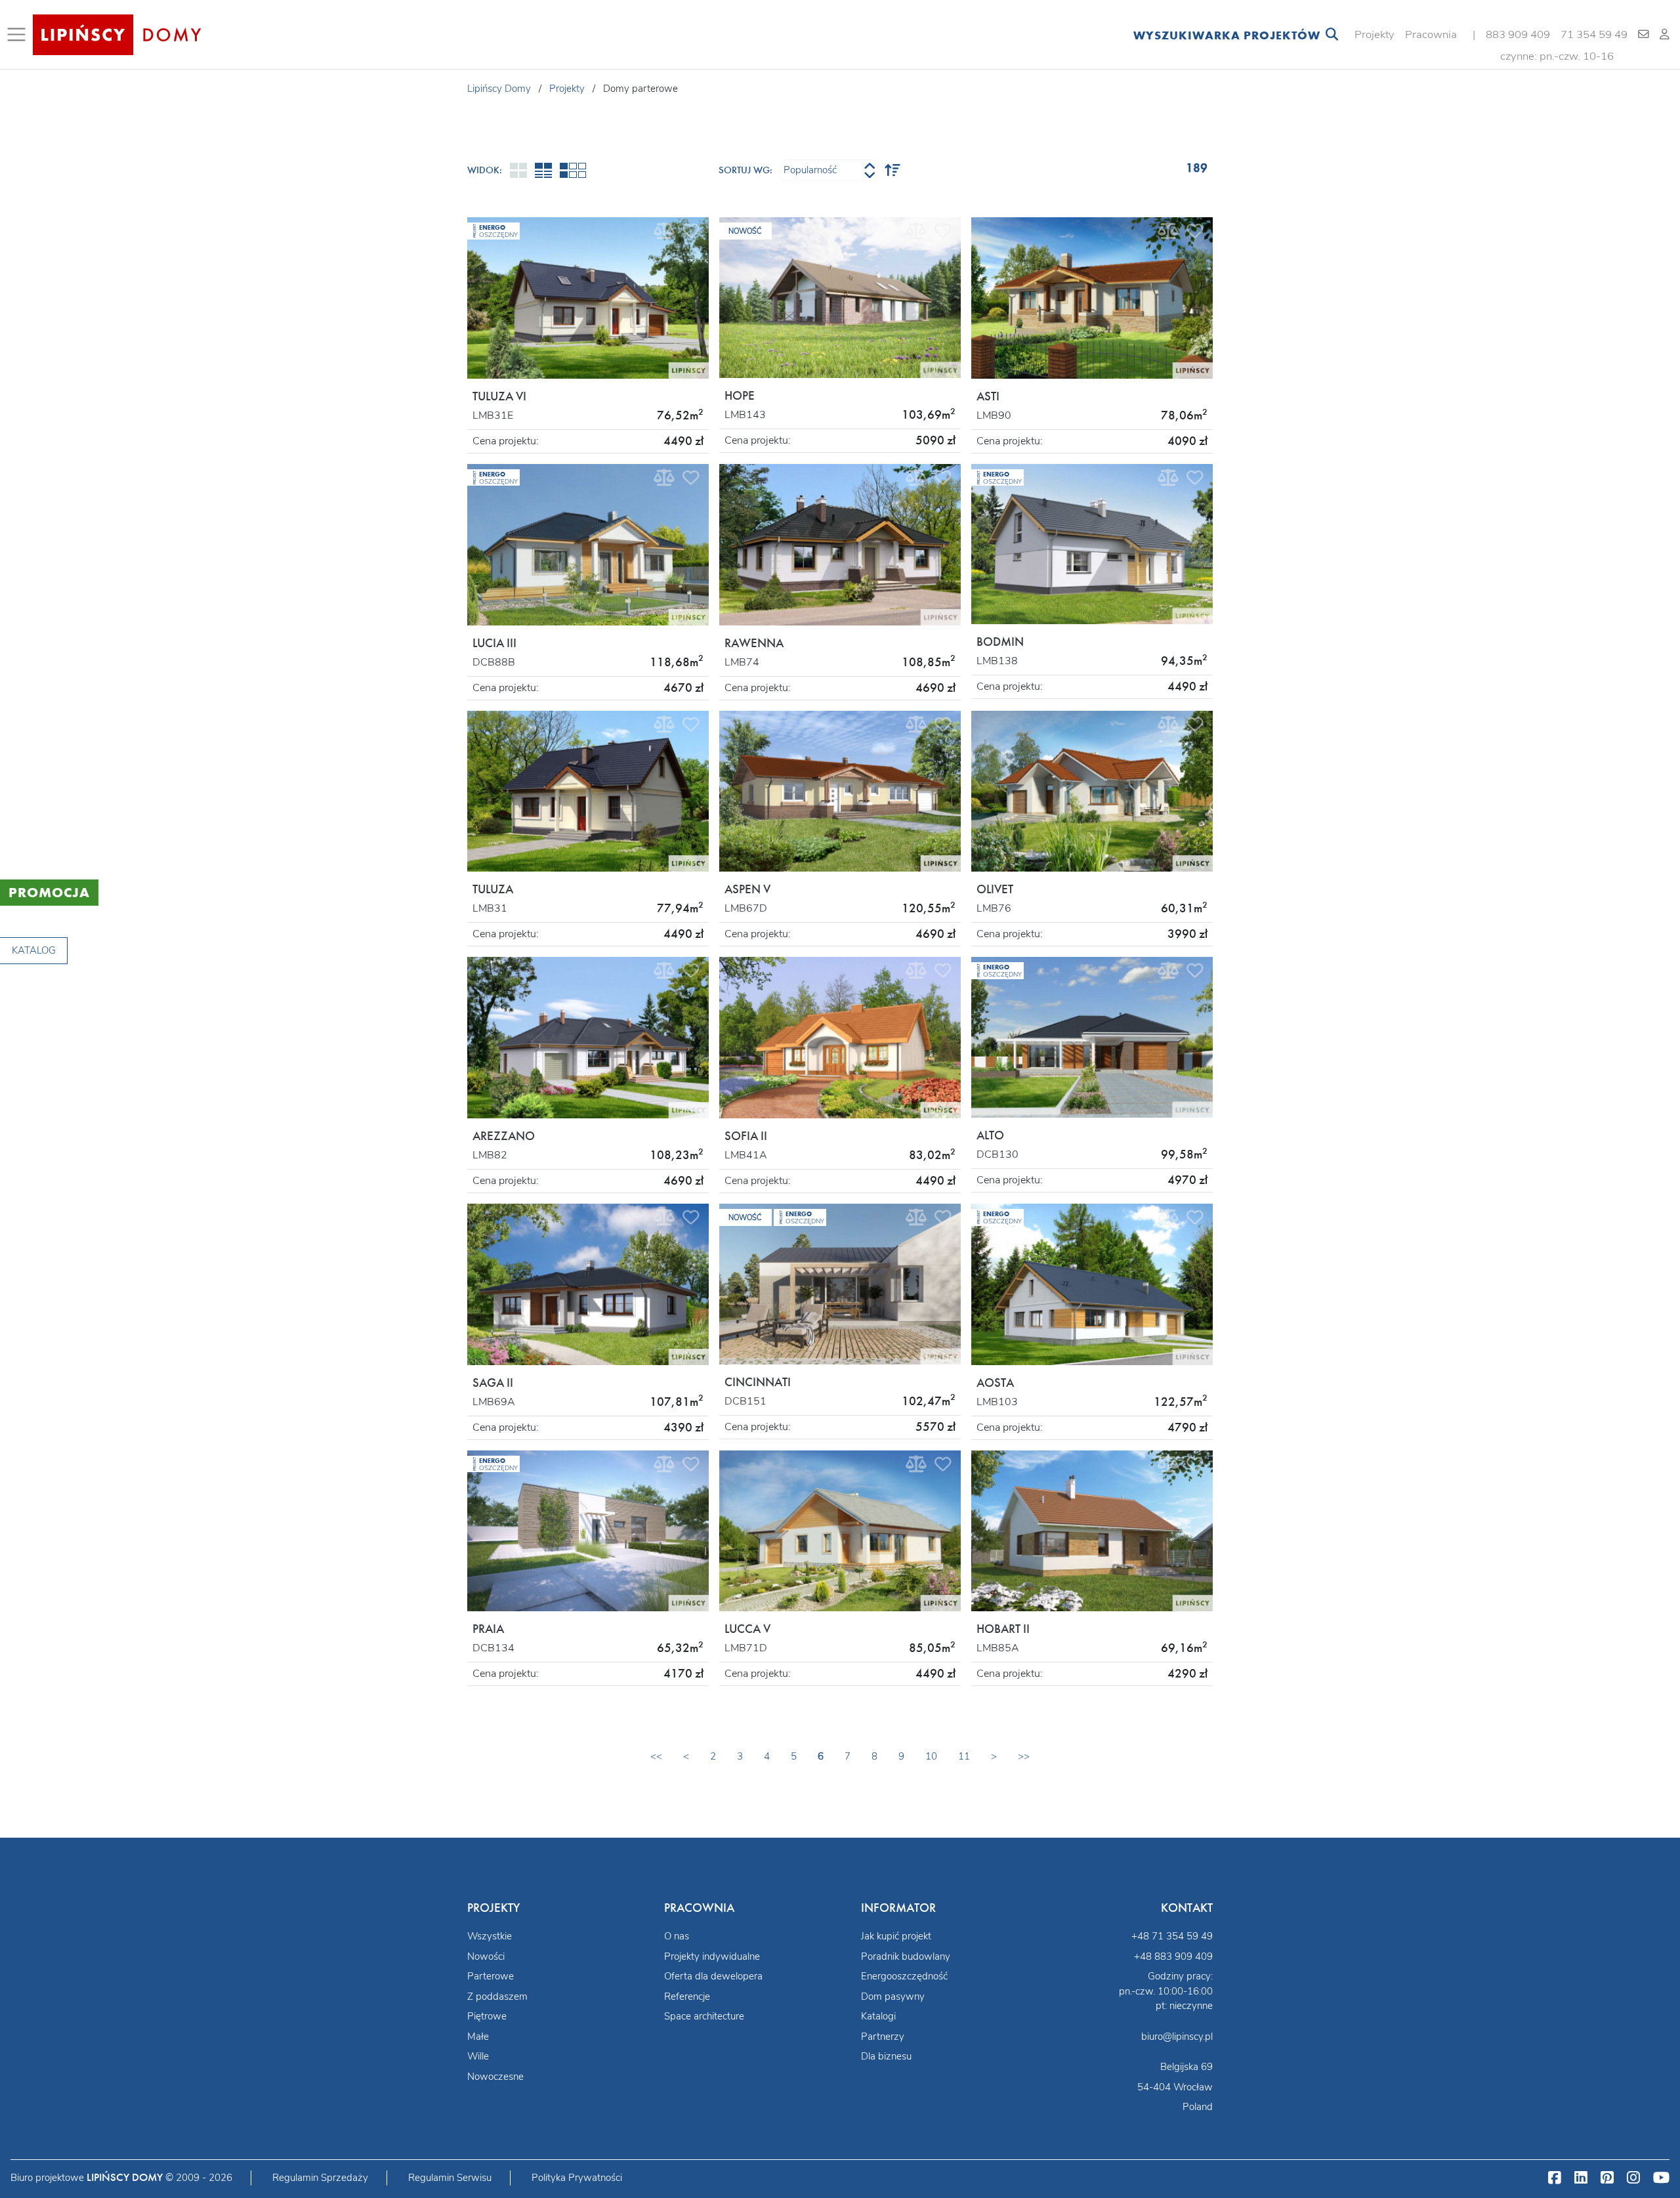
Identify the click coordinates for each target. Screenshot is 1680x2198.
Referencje (687, 1997)
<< (656, 1756)
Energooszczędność (904, 1976)
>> (1024, 1756)
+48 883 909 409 (1173, 1956)
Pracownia (1431, 34)
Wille (478, 2056)
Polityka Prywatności (577, 2178)
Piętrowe (487, 2016)
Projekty (1375, 34)
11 (964, 1756)
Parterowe (491, 1976)
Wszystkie (490, 1936)
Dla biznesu (886, 2056)
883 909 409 (1518, 34)
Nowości (486, 1956)
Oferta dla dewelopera (713, 1976)
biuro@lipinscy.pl (1177, 2037)
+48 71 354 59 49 (1172, 1936)
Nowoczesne (495, 2077)
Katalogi (878, 2016)
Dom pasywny (893, 1997)
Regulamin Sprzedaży (320, 2178)
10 (931, 1756)
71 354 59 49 (1594, 34)
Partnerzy (883, 2037)
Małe (478, 2037)
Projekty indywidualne (712, 1956)
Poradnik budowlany (906, 1956)
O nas (677, 1936)
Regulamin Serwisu (450, 2178)
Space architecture (704, 2016)
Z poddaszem (497, 1997)
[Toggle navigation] (19, 35)
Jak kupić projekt (896, 1936)
